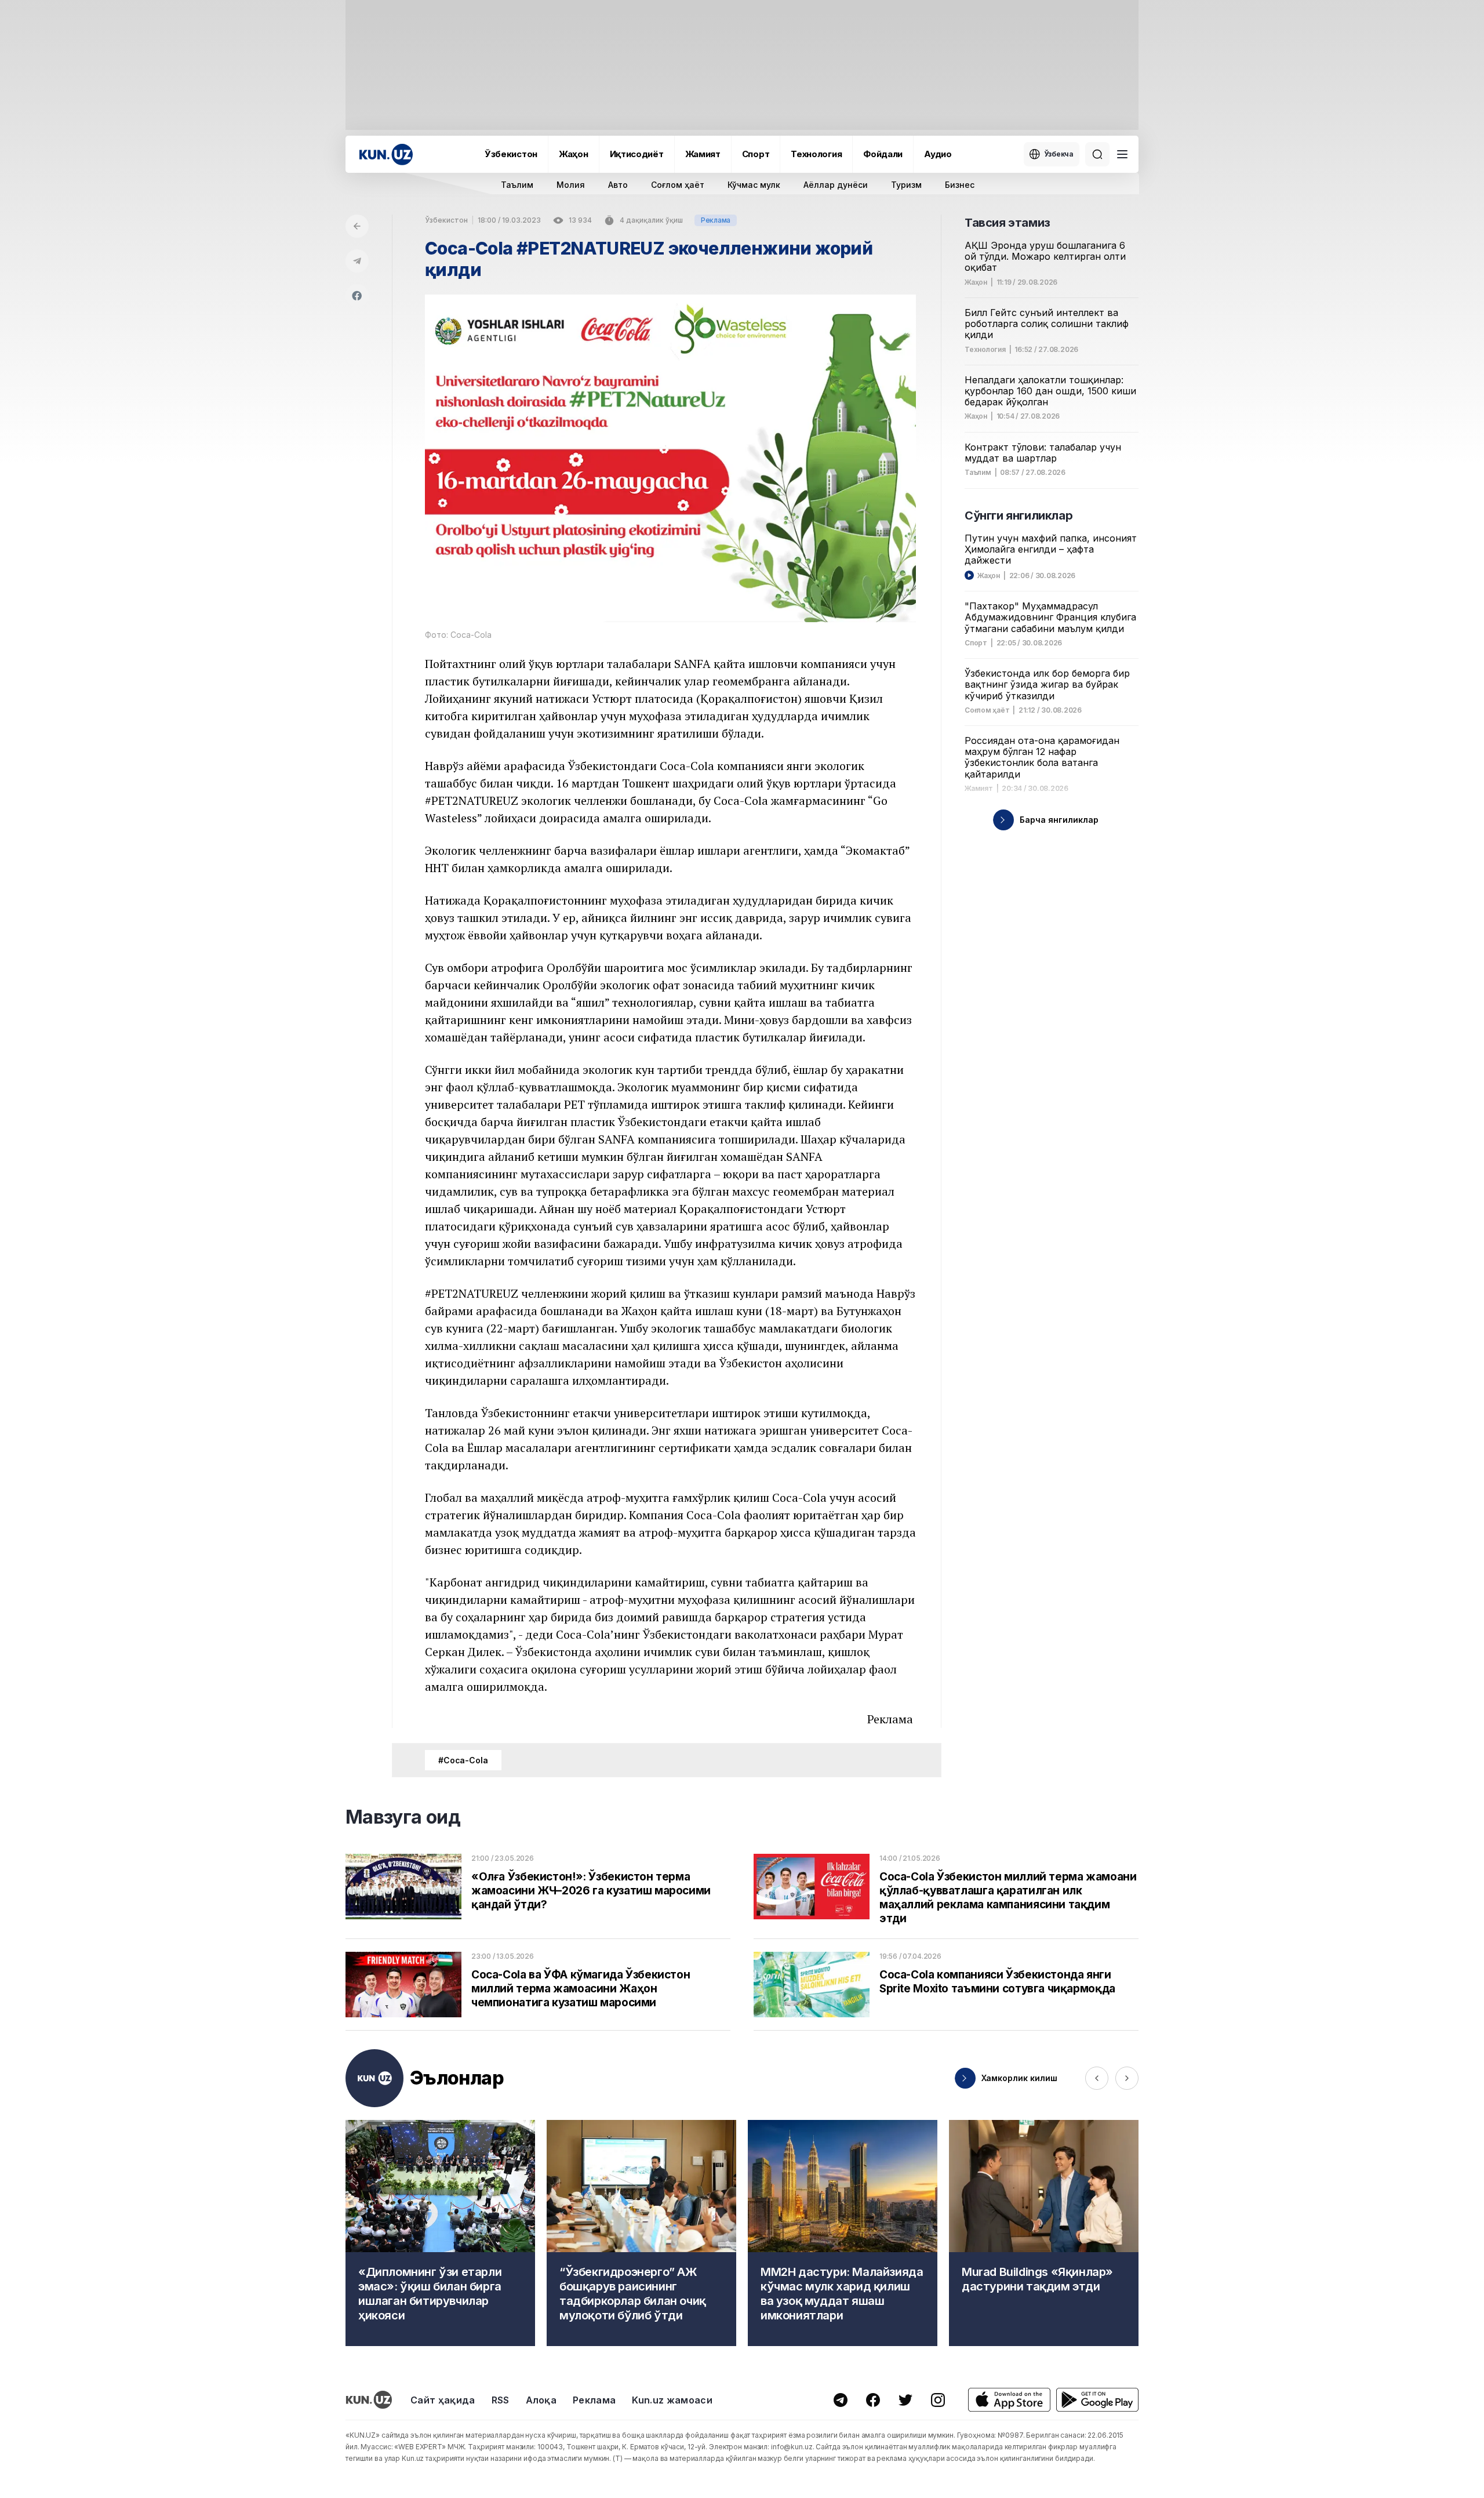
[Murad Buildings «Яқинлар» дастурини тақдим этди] (1044, 2233)
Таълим (517, 185)
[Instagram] (938, 2400)
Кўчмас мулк (754, 185)
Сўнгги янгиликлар (1019, 515)
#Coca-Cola (463, 1760)
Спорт (756, 154)
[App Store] (1009, 2400)
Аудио (938, 154)
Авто (618, 185)
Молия (571, 185)
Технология (816, 154)
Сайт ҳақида (443, 2400)
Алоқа (541, 2400)
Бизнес (960, 185)
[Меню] (1122, 154)
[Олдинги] (1097, 2078)
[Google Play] (1097, 2400)
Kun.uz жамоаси (672, 2400)
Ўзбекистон (511, 154)
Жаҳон (574, 154)
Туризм (906, 185)
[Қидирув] (1097, 154)
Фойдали (883, 154)
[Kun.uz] (386, 155)
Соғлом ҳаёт (678, 185)
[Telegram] (357, 261)
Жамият (703, 154)
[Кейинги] (1127, 2078)
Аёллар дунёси (836, 185)
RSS (501, 2400)
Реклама (594, 2400)
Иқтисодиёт (637, 154)
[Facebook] (357, 296)
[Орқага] (357, 226)
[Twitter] (905, 2400)
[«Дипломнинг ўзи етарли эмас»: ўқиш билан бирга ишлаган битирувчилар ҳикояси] (440, 2233)
